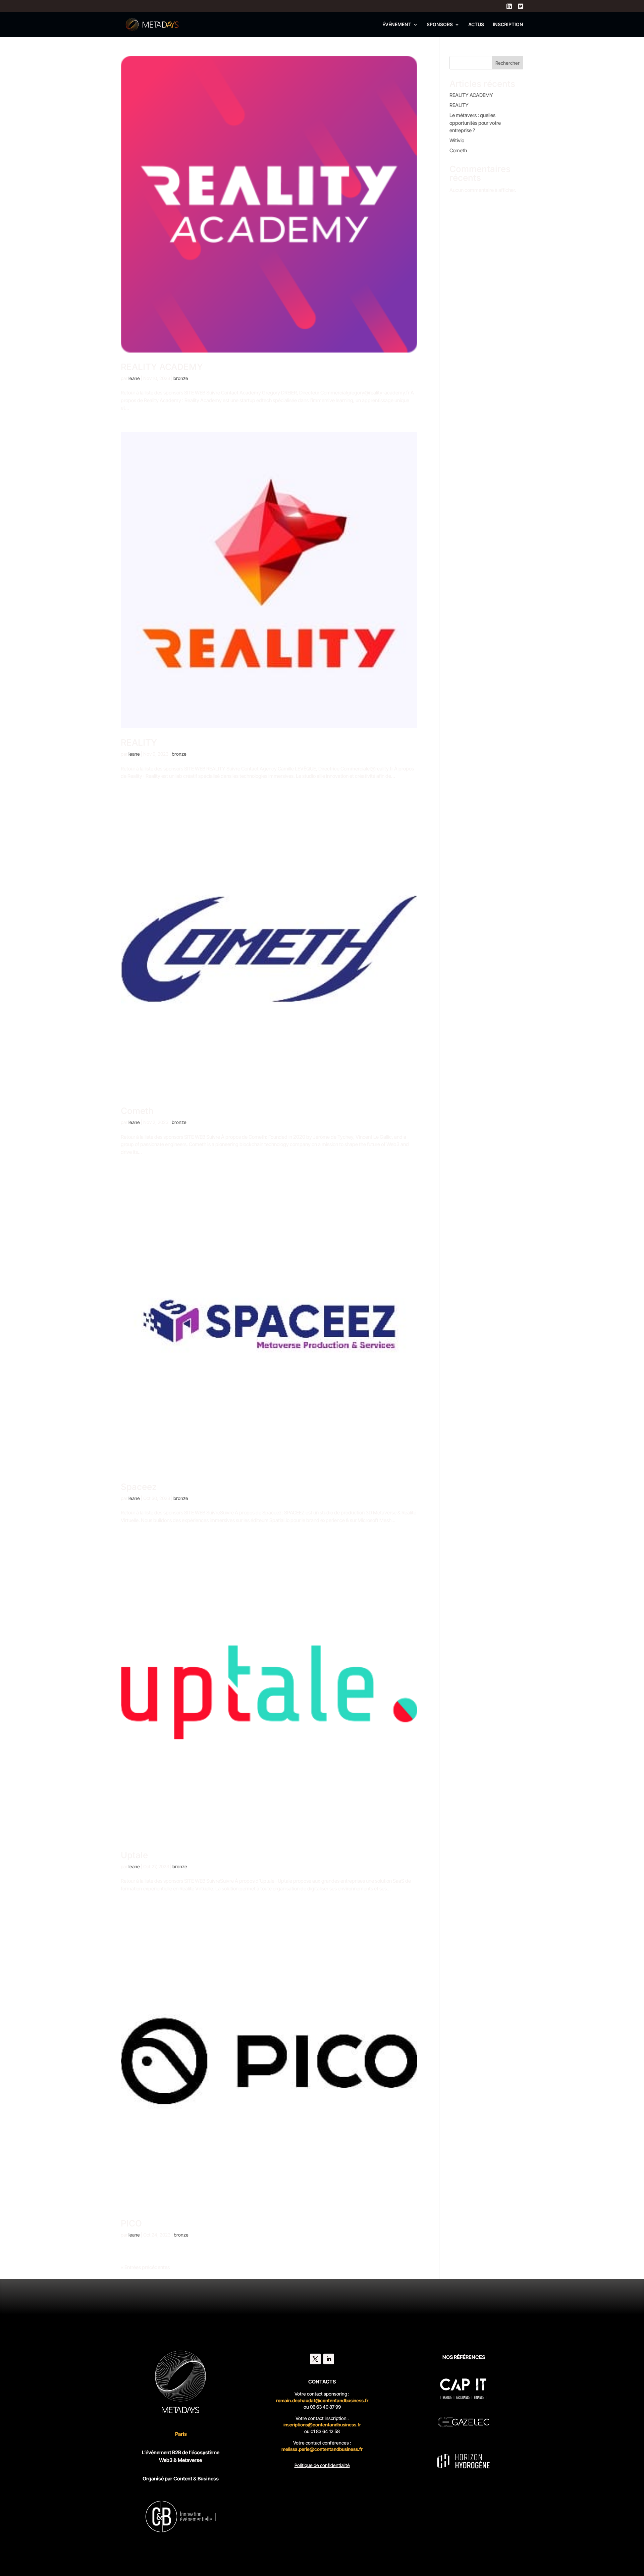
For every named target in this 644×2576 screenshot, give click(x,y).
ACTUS (476, 25)
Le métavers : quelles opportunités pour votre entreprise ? (475, 123)
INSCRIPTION (508, 25)
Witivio (457, 140)
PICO (131, 2223)
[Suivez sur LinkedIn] (329, 2359)
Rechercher (507, 63)
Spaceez (139, 1487)
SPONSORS (440, 25)
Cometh (137, 1111)
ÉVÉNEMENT (397, 25)
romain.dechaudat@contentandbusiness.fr (322, 2400)
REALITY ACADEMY (162, 367)
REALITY (139, 742)
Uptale (134, 1855)
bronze (181, 378)
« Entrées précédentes (145, 2267)
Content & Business (196, 2479)
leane (134, 378)
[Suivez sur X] (315, 2359)
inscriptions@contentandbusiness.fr (322, 2425)
